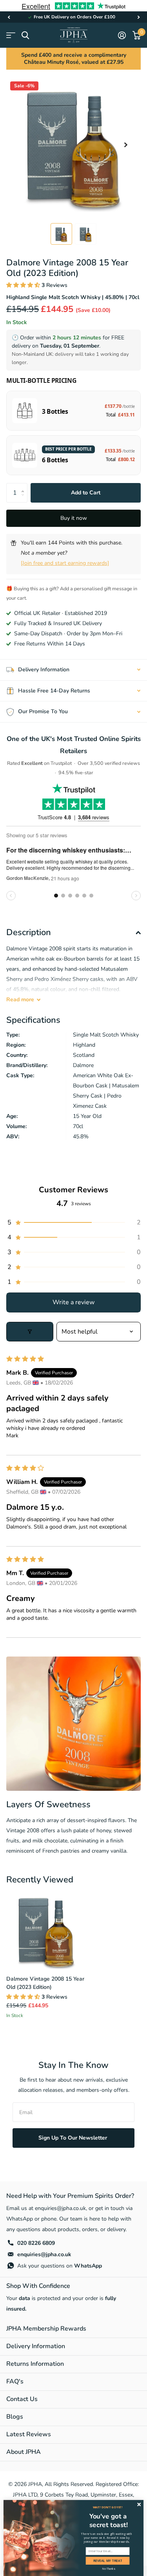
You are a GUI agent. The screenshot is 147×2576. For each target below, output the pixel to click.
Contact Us (22, 2399)
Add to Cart (86, 493)
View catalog (11, 35)
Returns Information (35, 2364)
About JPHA (24, 2452)
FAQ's (15, 2381)
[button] (9, 17)
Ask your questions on (60, 2266)
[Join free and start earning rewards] (65, 563)
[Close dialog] (139, 2504)
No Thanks (109, 2569)
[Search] (25, 35)
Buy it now (74, 518)
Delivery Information (36, 2346)
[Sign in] (122, 35)
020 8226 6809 (36, 2243)
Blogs (15, 2417)
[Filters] (30, 1332)
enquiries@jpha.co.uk (44, 2254)
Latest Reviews (29, 2434)
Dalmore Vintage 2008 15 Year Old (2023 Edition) (45, 1983)
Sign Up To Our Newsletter (73, 2138)
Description (29, 932)
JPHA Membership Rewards (46, 2329)
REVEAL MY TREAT (108, 2561)
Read (20, 1000)
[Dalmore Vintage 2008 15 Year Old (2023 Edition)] (46, 1929)
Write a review (73, 1302)
